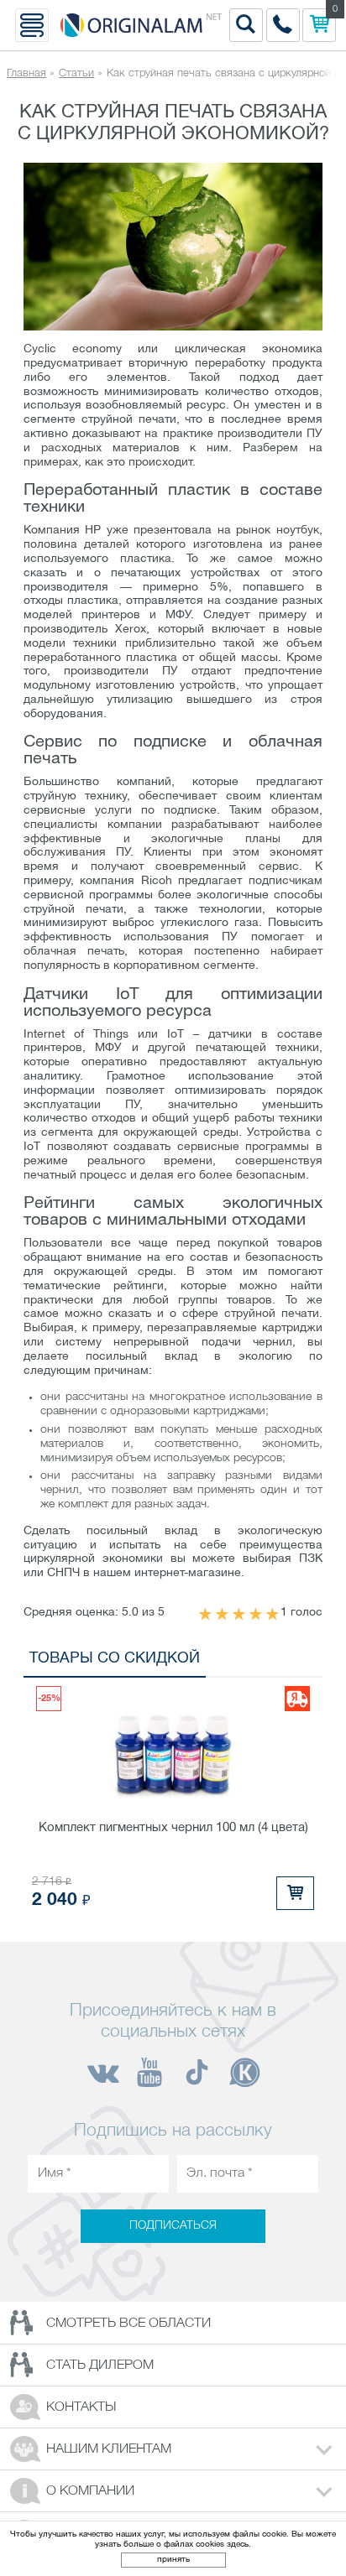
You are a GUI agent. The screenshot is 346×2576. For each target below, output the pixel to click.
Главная (26, 73)
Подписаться (173, 2227)
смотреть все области (128, 2324)
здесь (238, 2545)
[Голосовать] (206, 1615)
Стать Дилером (100, 2365)
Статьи (76, 73)
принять (173, 2560)
